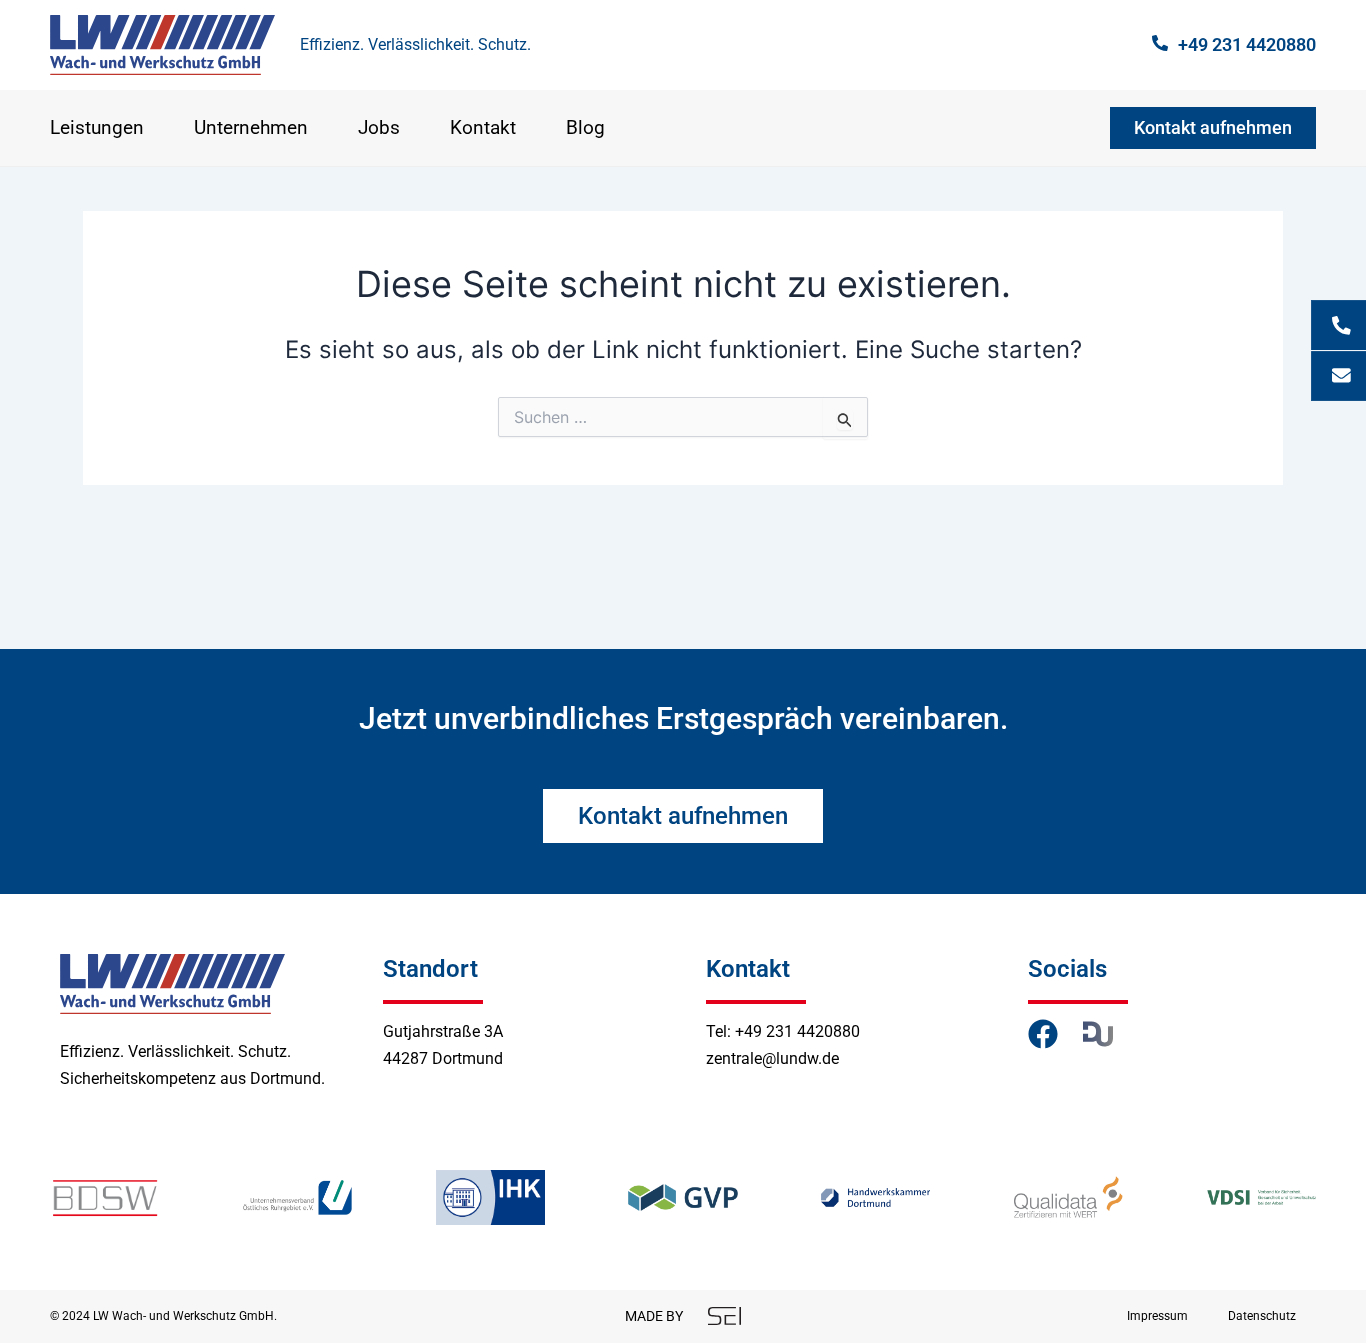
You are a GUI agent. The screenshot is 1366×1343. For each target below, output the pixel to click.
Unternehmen (251, 128)
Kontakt (483, 128)
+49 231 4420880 (1247, 44)
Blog (585, 128)
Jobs (379, 128)
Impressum (1157, 1316)
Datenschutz (1262, 1316)
